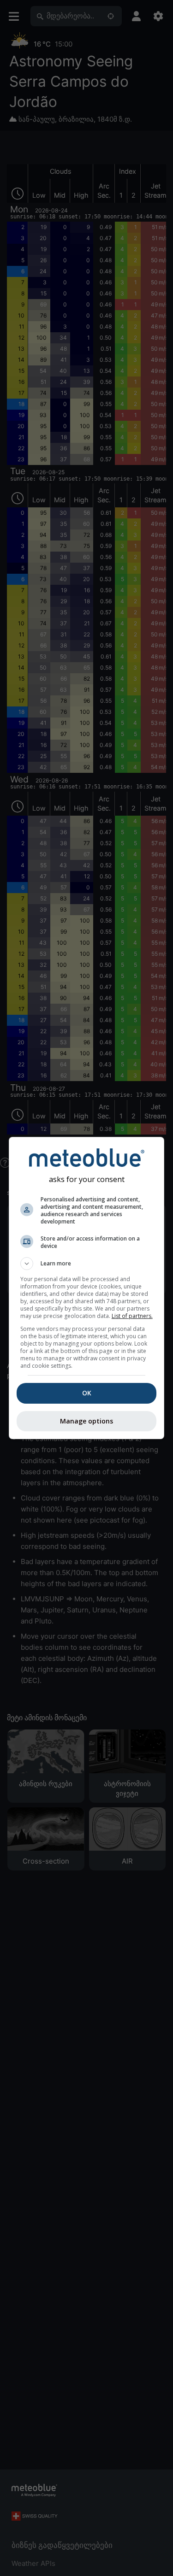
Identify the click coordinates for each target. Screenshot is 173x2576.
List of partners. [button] (132, 1316)
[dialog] (87, 1288)
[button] (87, 1264)
